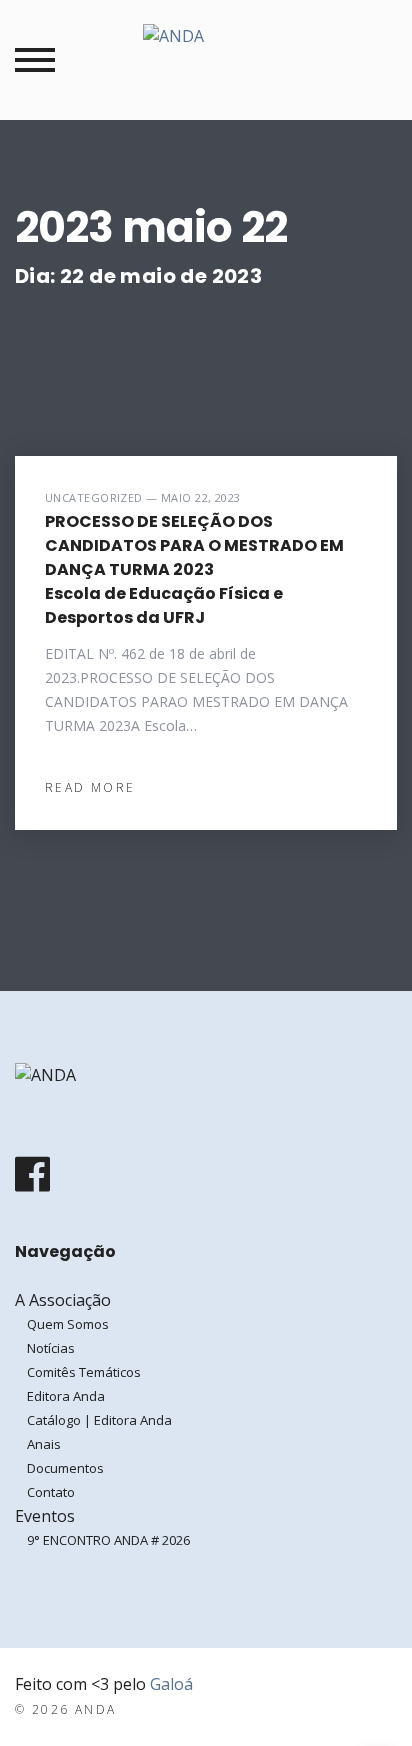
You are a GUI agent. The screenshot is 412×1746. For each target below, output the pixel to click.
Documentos (65, 1468)
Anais (44, 1444)
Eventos (45, 1516)
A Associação (63, 1300)
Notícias (51, 1348)
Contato (51, 1492)
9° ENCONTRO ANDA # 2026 (108, 1540)
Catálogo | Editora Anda (99, 1420)
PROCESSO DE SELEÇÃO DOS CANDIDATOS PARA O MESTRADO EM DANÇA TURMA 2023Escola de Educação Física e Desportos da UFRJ (194, 569)
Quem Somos (68, 1324)
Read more (90, 787)
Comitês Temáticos (84, 1372)
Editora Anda (66, 1396)
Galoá (171, 1684)
